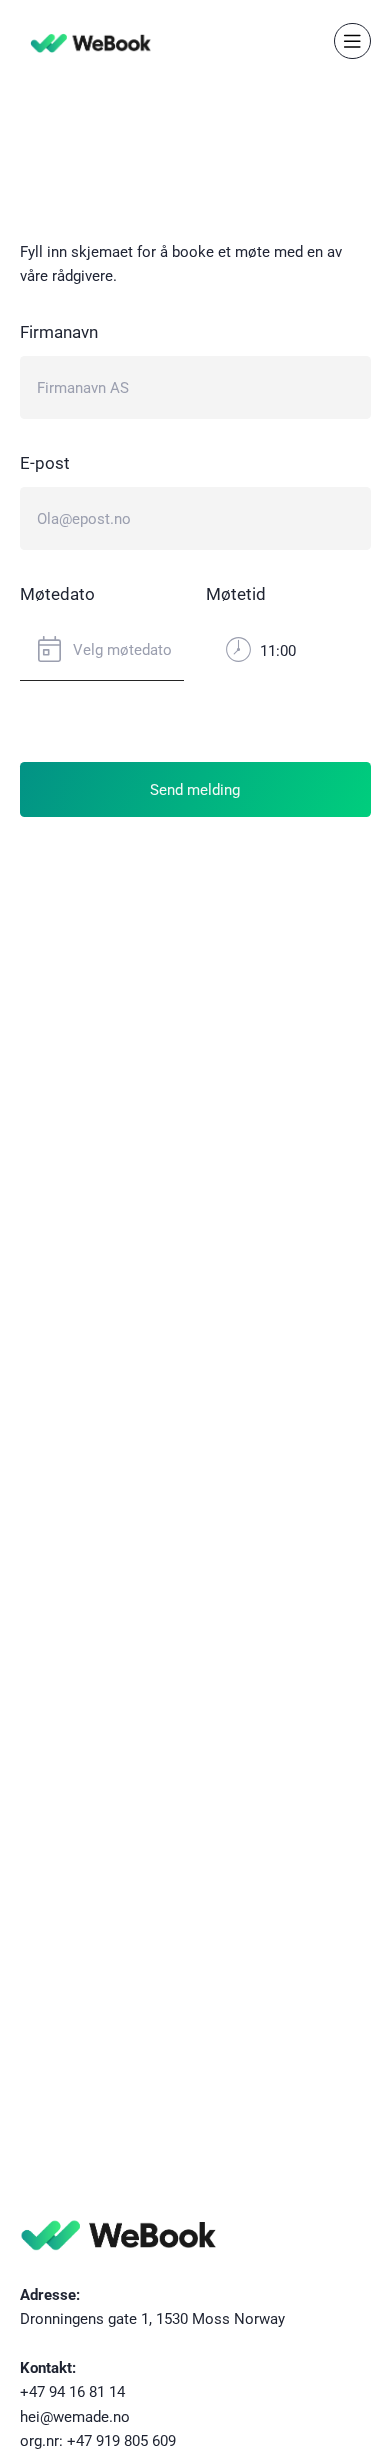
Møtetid (236, 593)
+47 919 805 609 (121, 2440)
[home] (86, 41)
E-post (45, 462)
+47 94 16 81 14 (72, 2391)
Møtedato (57, 593)
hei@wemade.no (75, 2416)
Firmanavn (59, 331)
